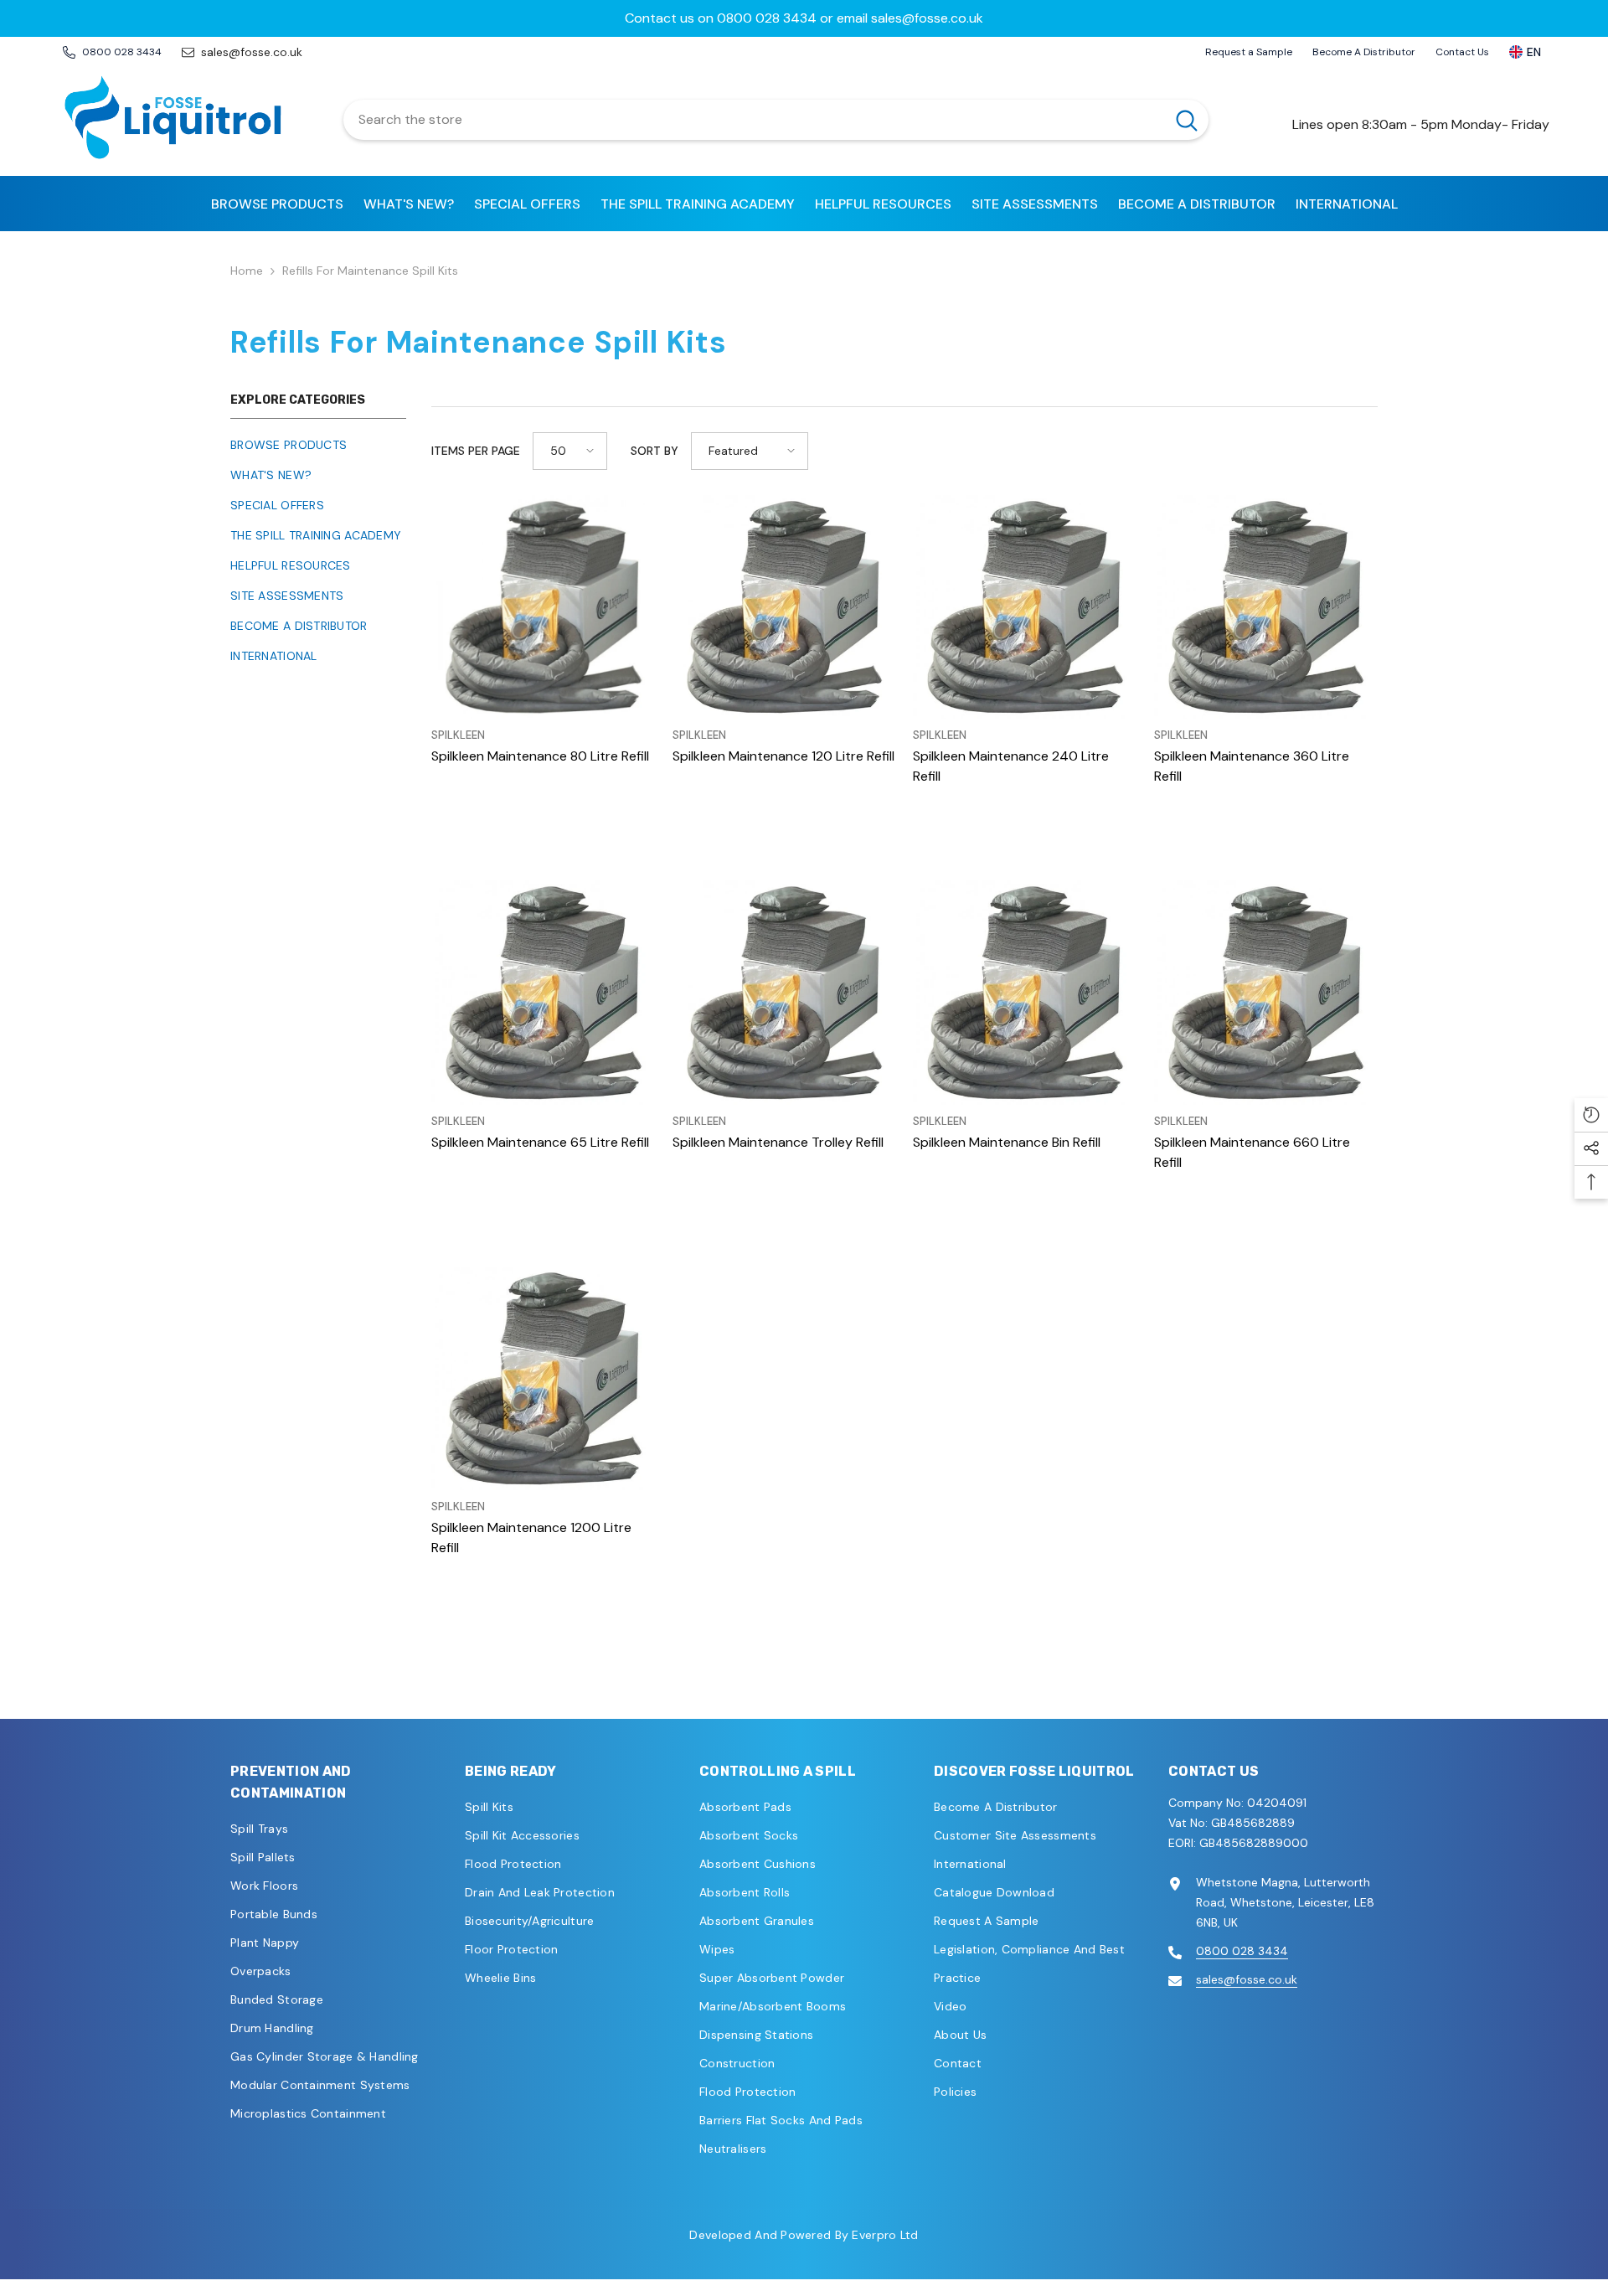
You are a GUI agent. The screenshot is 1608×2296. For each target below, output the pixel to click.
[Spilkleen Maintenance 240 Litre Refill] (1025, 607)
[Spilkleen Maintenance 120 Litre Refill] (785, 607)
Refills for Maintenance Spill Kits (370, 271)
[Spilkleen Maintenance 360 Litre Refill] (1266, 607)
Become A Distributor (1364, 52)
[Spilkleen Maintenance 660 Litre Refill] (1266, 993)
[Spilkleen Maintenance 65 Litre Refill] (544, 993)
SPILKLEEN (458, 735)
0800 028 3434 (767, 18)
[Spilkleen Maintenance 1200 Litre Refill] (544, 1379)
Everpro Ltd (885, 2235)
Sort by (655, 451)
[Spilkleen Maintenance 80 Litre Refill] (544, 607)
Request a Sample (1249, 52)
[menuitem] (318, 445)
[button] (570, 451)
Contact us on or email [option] (804, 18)
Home (247, 271)
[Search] (776, 120)
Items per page (476, 451)
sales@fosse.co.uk (927, 18)
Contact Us (1462, 52)
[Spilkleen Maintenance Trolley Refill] (785, 993)
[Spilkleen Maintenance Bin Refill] (1025, 993)
